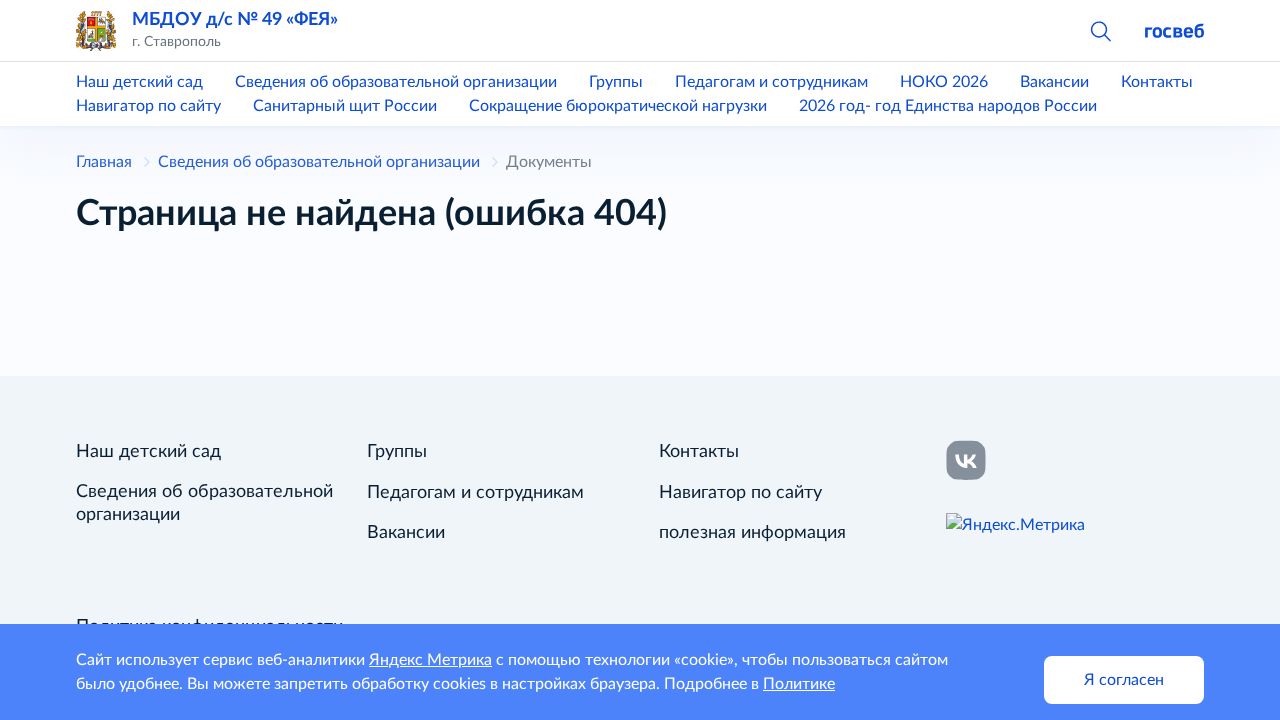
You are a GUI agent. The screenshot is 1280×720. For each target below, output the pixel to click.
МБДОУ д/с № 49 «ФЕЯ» (235, 19)
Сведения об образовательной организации (396, 82)
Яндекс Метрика (430, 660)
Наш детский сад (139, 82)
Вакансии (1054, 82)
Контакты (1157, 82)
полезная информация (752, 533)
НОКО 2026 (944, 82)
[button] (1100, 30)
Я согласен (1124, 680)
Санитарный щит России (345, 106)
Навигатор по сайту (148, 106)
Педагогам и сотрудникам (771, 82)
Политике (799, 684)
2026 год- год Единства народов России (948, 106)
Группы (616, 82)
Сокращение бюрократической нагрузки (618, 106)
